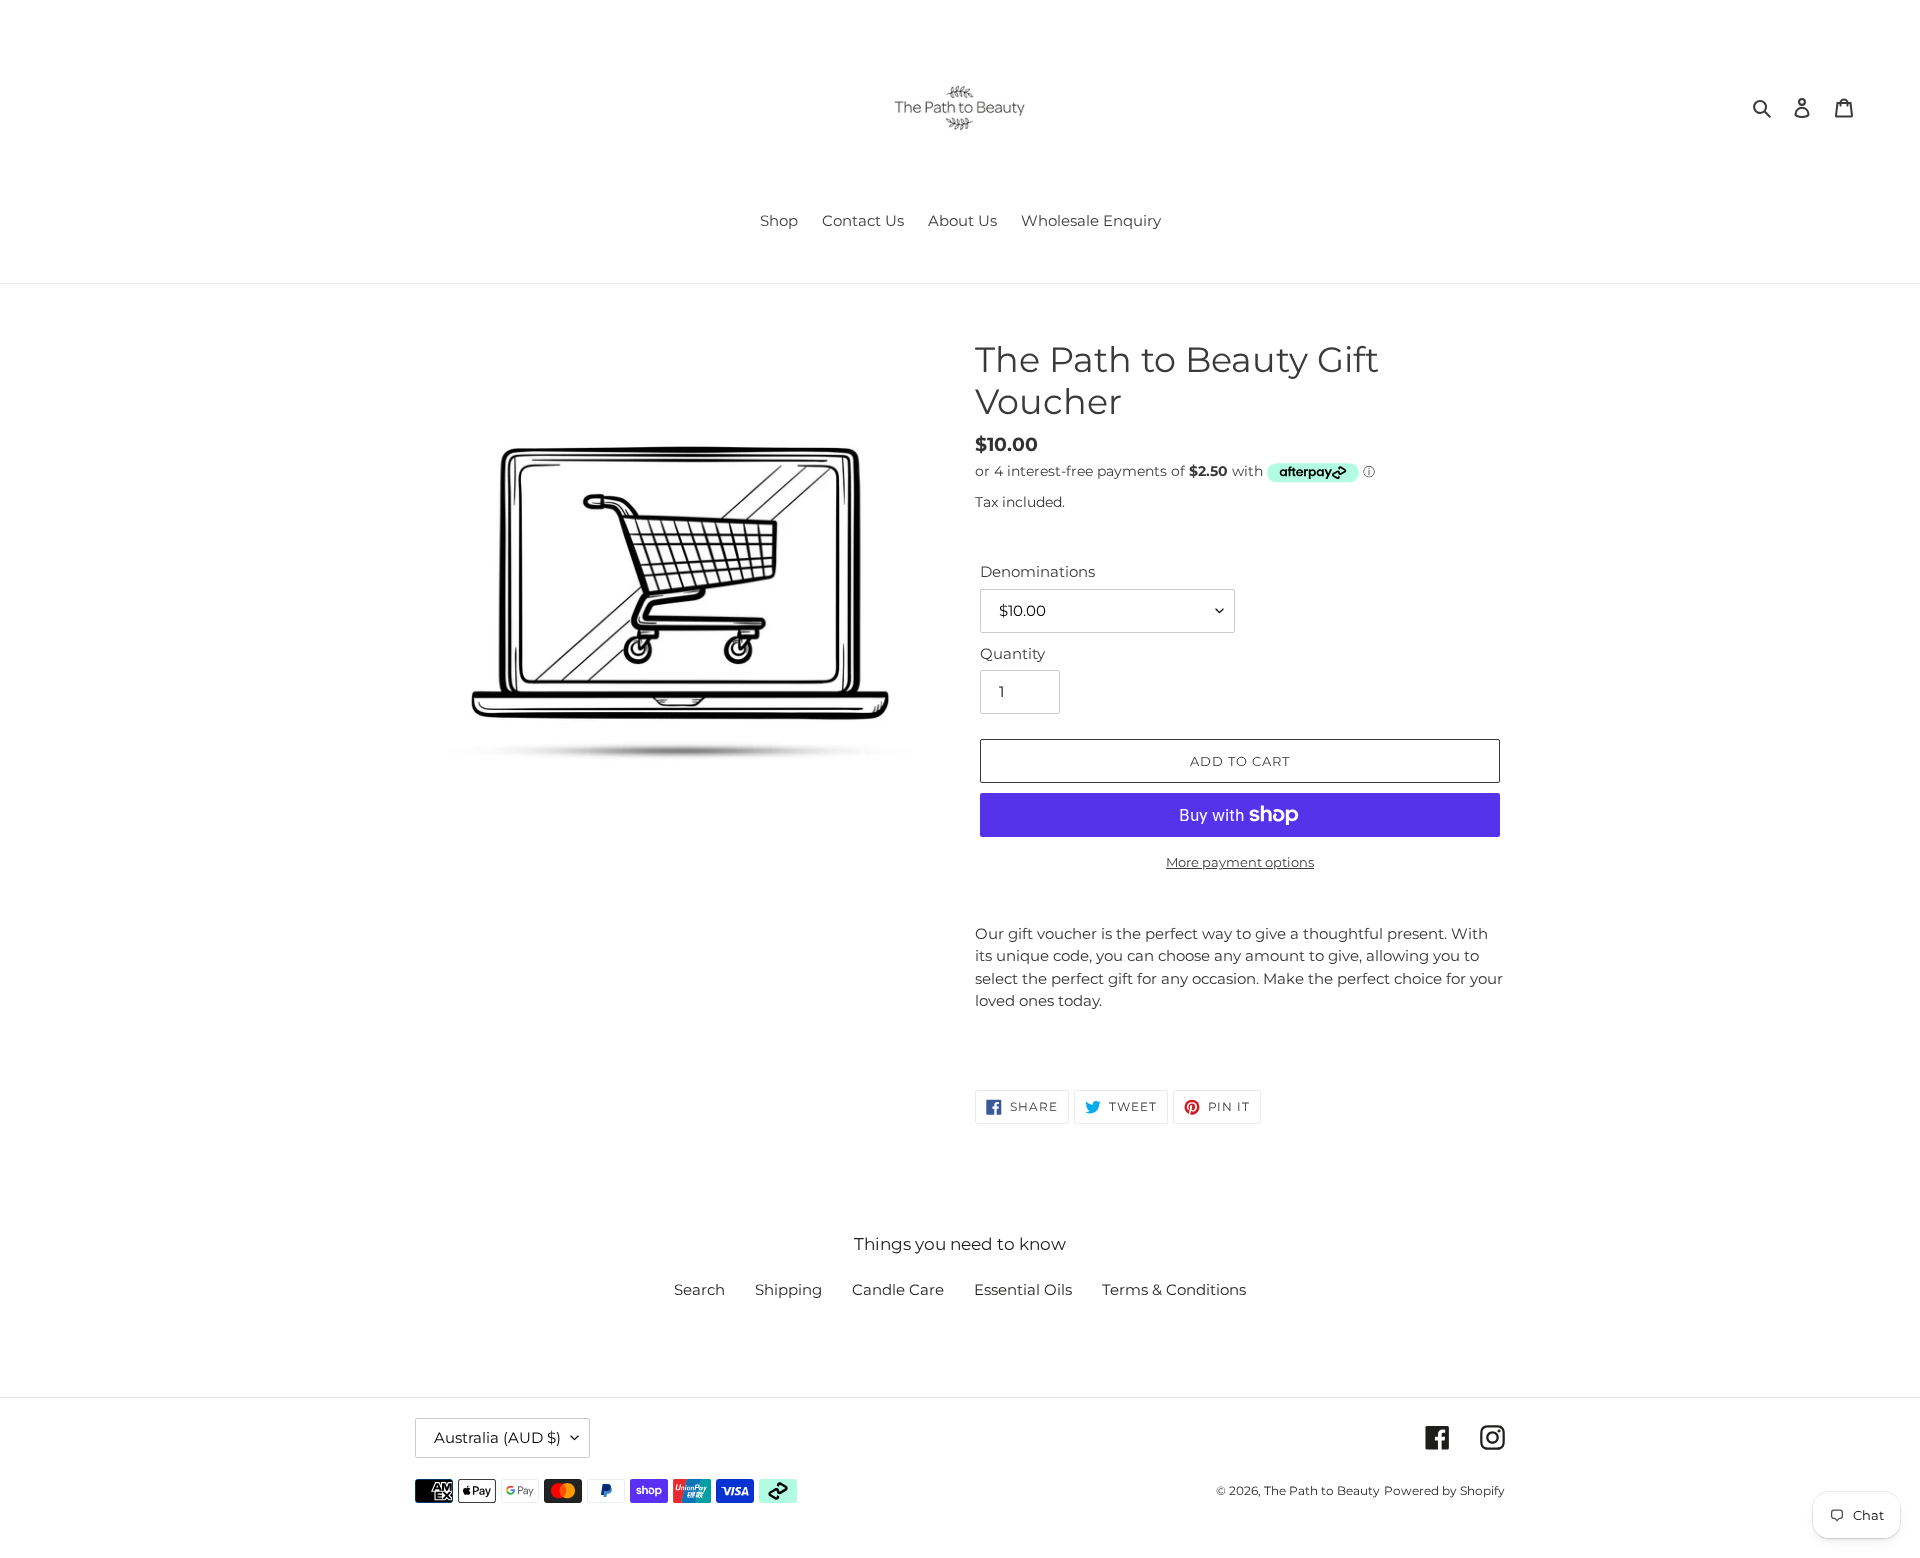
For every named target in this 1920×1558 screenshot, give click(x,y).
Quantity (1012, 653)
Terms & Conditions (1174, 1289)
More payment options (1240, 862)
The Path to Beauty (1322, 1490)
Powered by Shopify (1444, 1490)
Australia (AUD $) (497, 1437)
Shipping (788, 1289)
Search (699, 1289)
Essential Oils (1023, 1289)
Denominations (1037, 571)
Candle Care (898, 1289)
